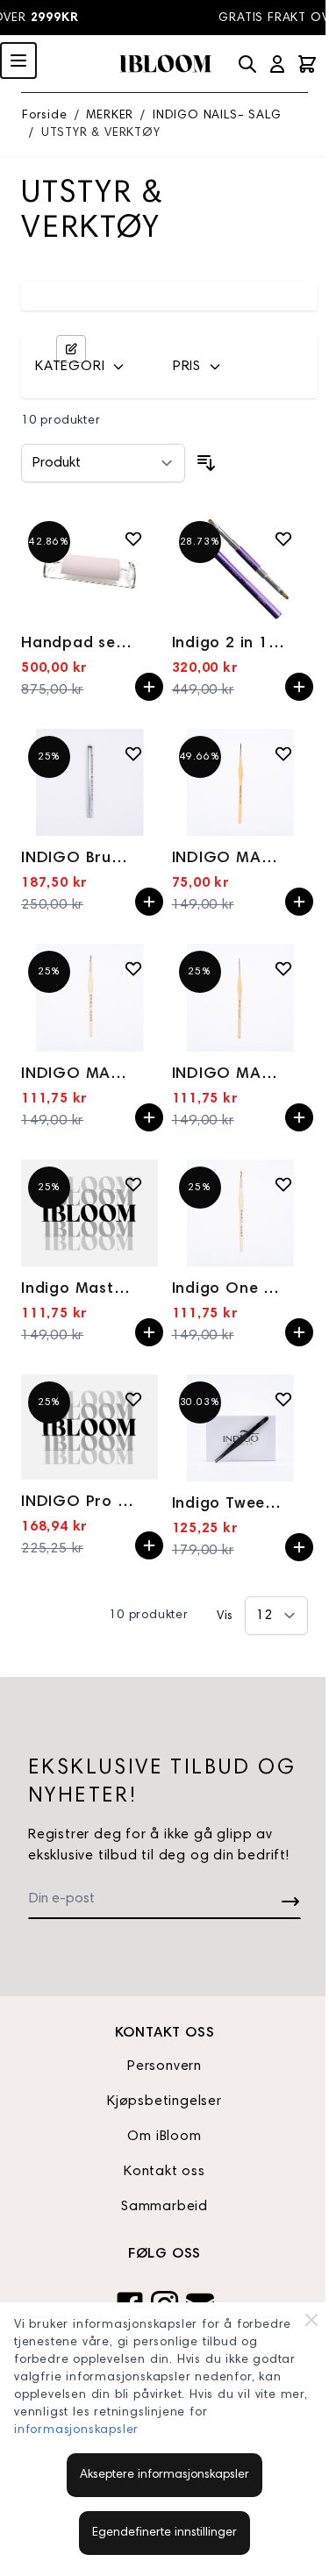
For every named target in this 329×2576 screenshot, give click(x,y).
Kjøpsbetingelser (164, 2101)
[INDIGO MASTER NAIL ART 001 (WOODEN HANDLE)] (240, 782)
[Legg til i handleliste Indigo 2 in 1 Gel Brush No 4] (283, 539)
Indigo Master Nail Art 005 (78, 1289)
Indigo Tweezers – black (229, 1504)
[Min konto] (277, 64)
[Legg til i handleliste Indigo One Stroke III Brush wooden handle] (283, 1184)
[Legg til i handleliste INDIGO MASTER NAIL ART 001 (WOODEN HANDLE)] (283, 753)
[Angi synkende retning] (206, 463)
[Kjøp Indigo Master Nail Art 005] (149, 1332)
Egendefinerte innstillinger (164, 2533)
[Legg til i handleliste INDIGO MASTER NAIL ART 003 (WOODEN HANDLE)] (283, 968)
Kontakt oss (164, 2172)
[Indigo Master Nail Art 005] (89, 1213)
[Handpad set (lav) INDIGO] (89, 567)
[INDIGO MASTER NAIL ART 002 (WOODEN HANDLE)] (89, 997)
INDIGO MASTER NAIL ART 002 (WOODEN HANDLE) (78, 1074)
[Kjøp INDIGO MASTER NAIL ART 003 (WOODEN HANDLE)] (299, 1117)
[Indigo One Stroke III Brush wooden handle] (240, 1213)
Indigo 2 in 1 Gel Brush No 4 (229, 644)
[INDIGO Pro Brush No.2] (89, 1427)
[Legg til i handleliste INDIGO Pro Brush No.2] (133, 1399)
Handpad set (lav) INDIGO (78, 644)
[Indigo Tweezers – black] (240, 1428)
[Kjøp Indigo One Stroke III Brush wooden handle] (299, 1332)
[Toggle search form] (247, 64)
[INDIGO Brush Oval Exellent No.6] (89, 782)
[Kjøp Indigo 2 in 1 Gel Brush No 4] (299, 687)
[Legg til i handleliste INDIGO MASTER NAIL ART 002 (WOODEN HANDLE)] (133, 968)
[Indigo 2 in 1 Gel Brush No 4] (240, 567)
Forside (45, 116)
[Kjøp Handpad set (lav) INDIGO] (149, 687)
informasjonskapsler (76, 2430)
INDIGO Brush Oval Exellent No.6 (78, 859)
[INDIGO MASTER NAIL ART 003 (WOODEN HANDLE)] (240, 997)
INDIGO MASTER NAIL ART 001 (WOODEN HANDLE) (229, 859)
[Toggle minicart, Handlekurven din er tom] (307, 64)
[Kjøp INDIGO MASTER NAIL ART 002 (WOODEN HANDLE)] (149, 1117)
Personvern (164, 2066)
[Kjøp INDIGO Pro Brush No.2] (149, 1545)
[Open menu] (18, 61)
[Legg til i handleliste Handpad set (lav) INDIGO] (133, 539)
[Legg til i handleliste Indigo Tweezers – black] (283, 1399)
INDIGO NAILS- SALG (217, 116)
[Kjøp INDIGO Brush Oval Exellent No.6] (149, 902)
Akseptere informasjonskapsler (164, 2475)
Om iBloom (164, 2137)
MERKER (110, 116)
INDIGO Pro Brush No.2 (78, 1502)
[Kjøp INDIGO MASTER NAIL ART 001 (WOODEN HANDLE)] (299, 902)
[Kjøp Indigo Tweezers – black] (299, 1547)
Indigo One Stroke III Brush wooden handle (229, 1289)
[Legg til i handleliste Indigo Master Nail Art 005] (133, 1184)
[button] (93, 367)
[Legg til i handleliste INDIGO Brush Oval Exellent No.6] (133, 753)
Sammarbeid (164, 2207)
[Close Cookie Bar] (311, 2320)
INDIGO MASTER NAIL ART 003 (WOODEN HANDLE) (229, 1074)
